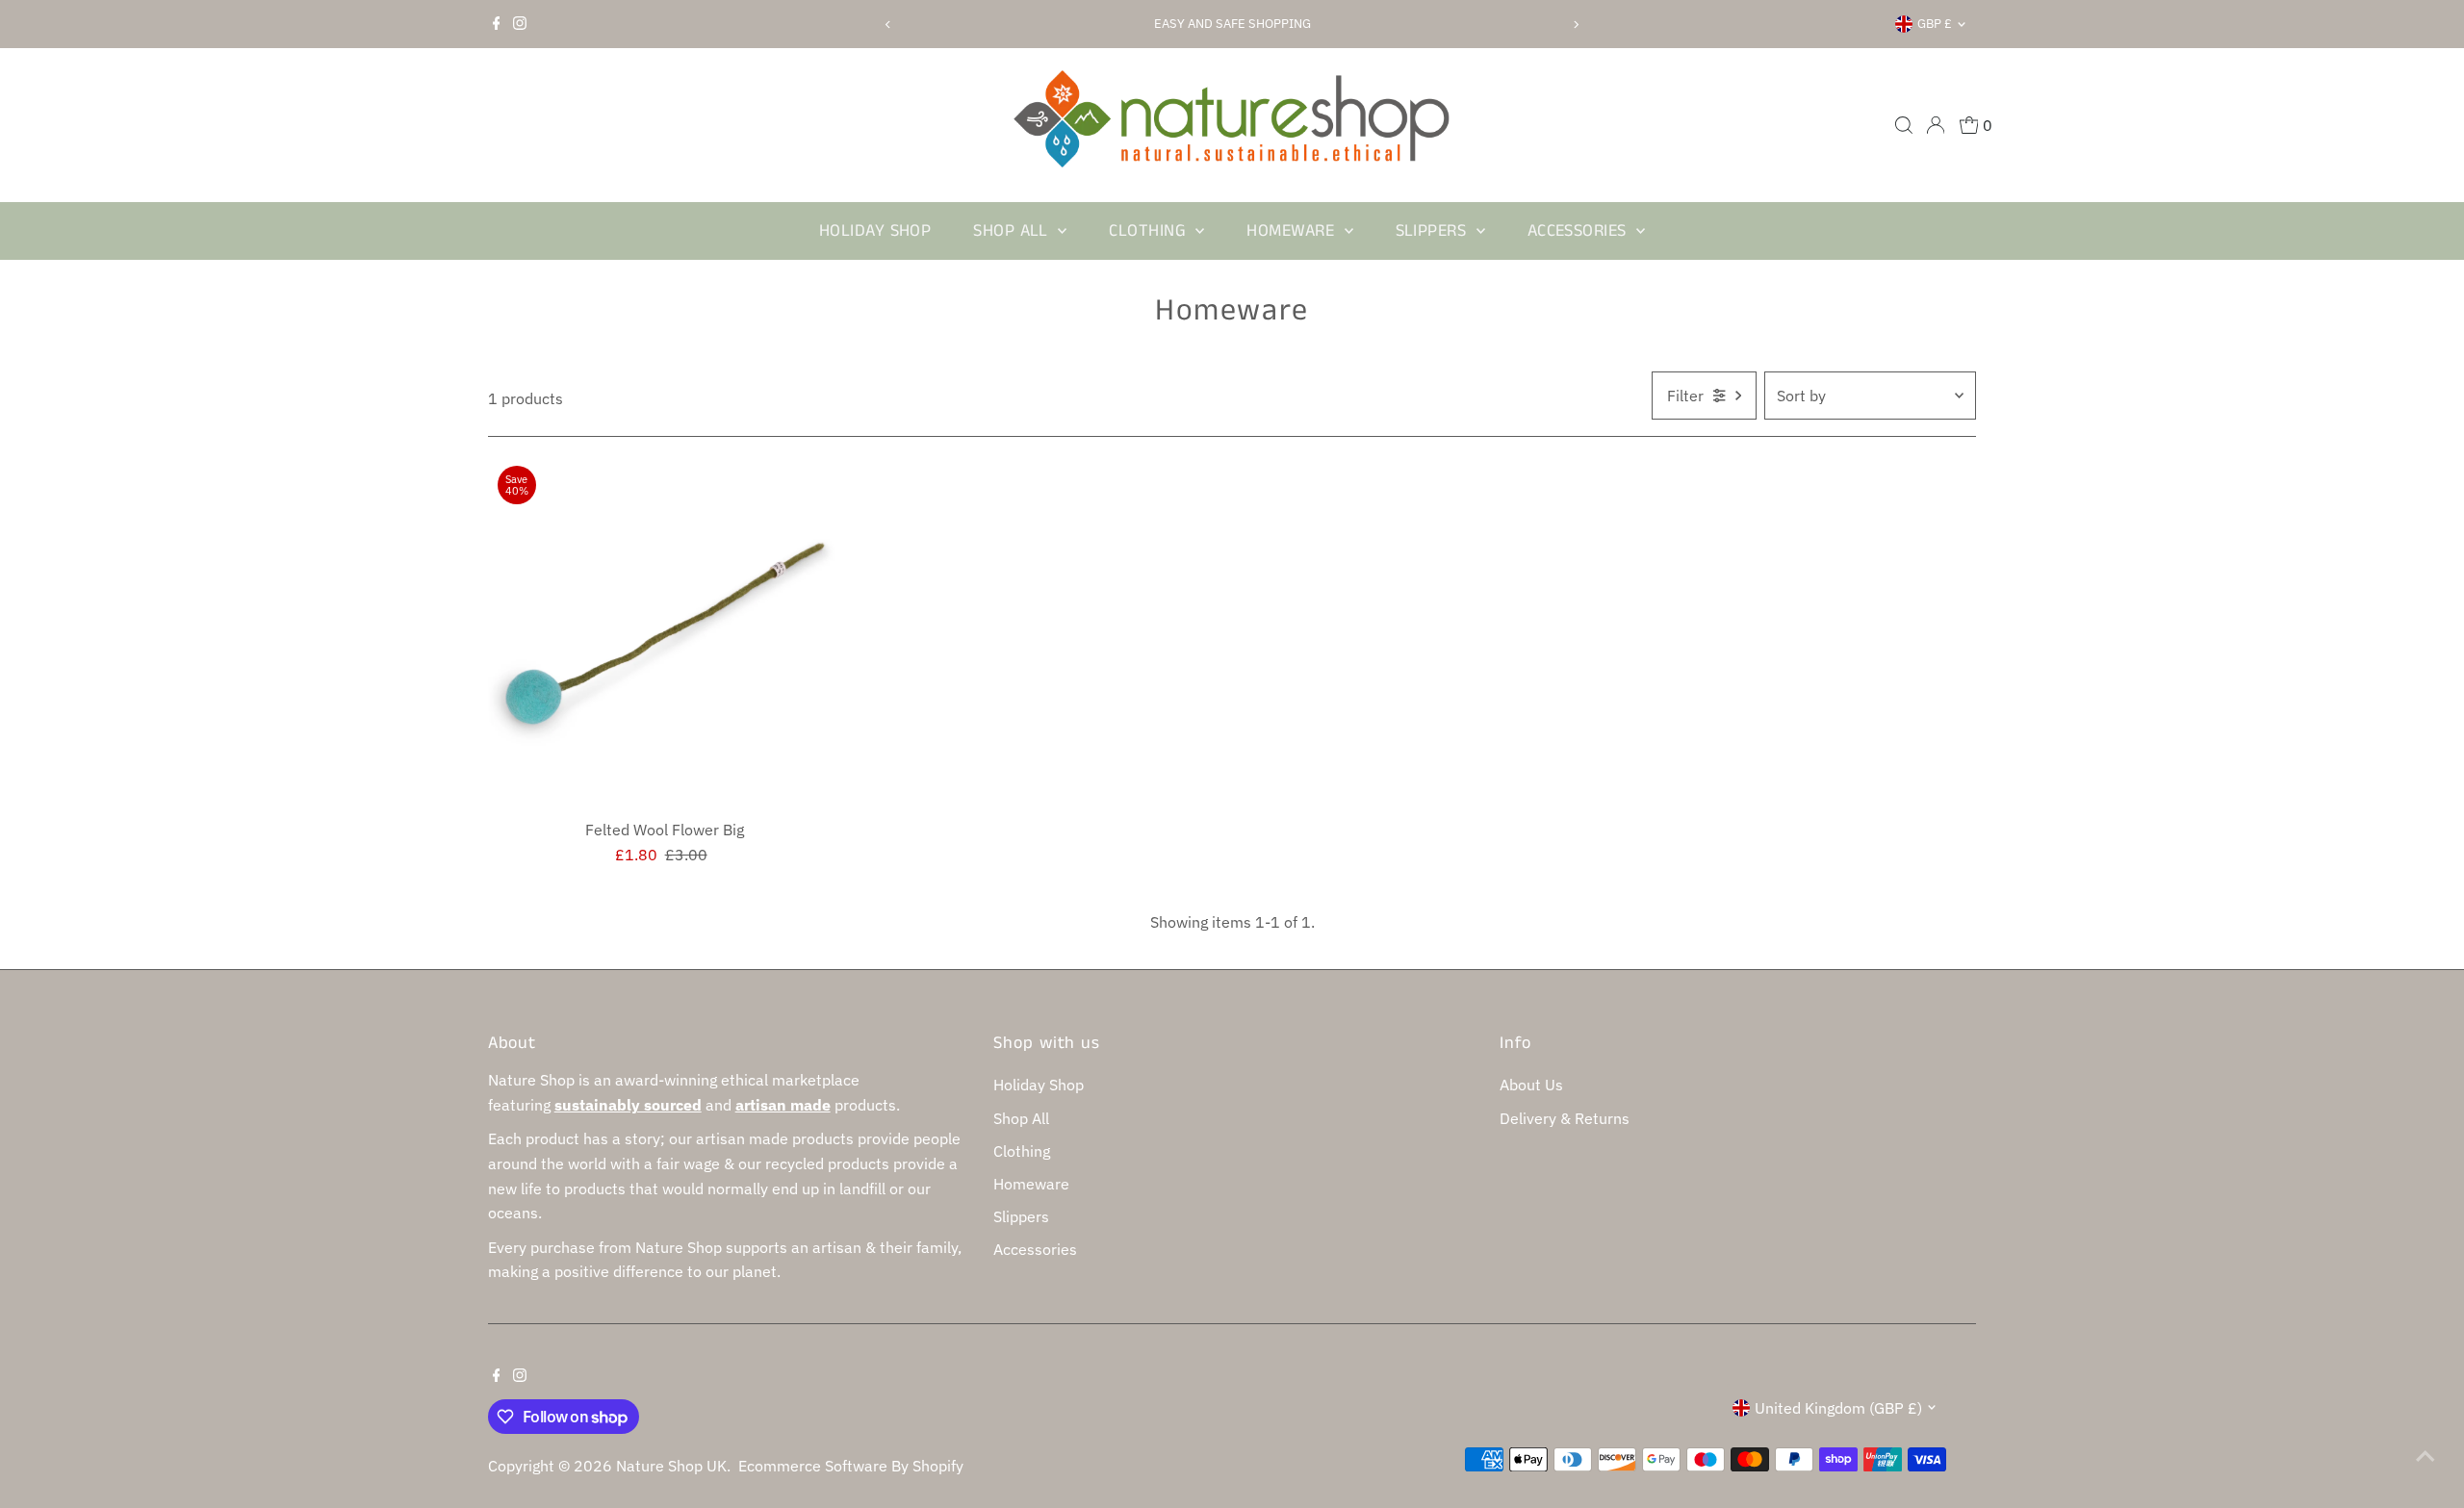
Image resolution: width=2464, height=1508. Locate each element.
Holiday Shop (875, 231)
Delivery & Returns (1565, 1118)
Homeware (1293, 231)
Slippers (1434, 231)
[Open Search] (1904, 125)
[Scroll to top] (2425, 1455)
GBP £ (1935, 24)
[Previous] (889, 25)
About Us (1531, 1085)
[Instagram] (520, 24)
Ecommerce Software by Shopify (851, 1466)
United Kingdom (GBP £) (1838, 1408)
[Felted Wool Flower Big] (665, 633)
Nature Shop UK (671, 1466)
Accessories (1579, 231)
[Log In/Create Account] (1936, 125)
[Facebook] (497, 24)
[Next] (1575, 25)
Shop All (1013, 231)
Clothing (1150, 231)
